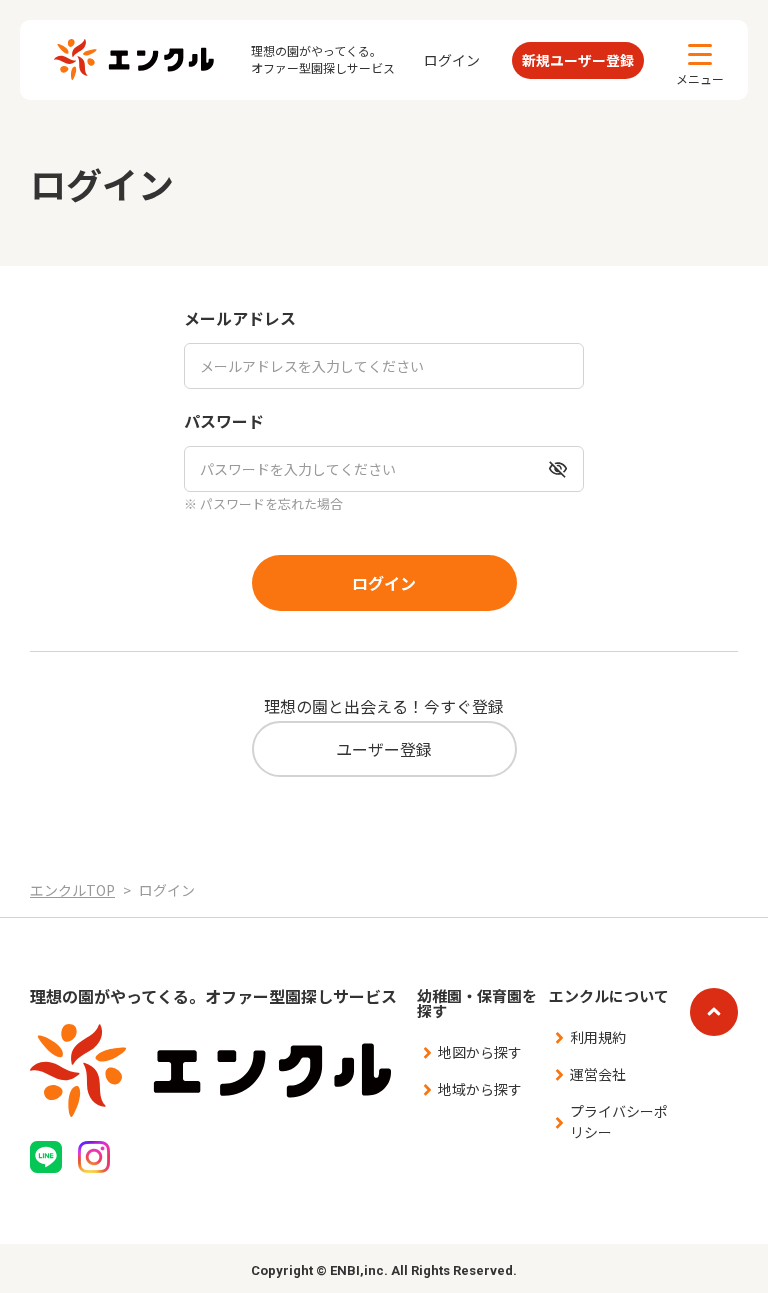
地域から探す (480, 1089)
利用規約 (598, 1037)
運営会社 (598, 1074)
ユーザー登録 (384, 749)
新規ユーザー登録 (578, 60)
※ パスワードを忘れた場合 (263, 503)
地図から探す (480, 1052)
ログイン (452, 60)
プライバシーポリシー (619, 1121)
